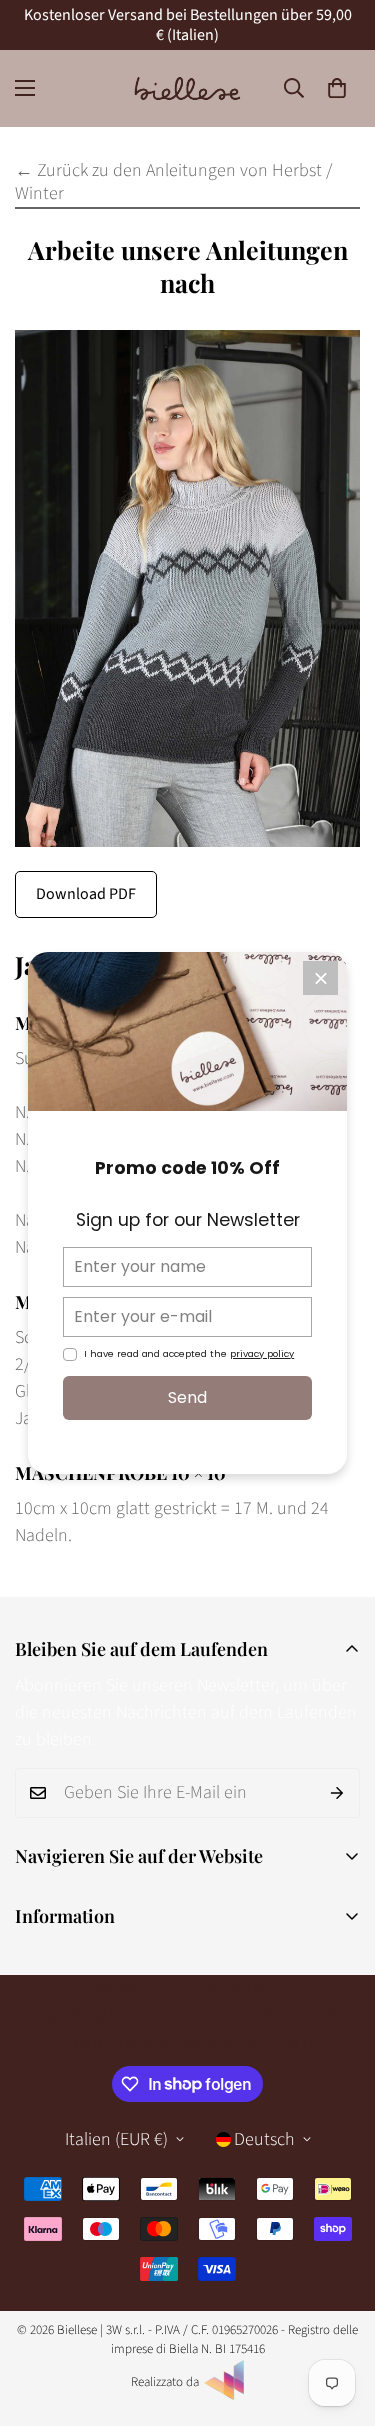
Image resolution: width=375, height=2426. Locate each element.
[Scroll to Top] (339, 2320)
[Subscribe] (337, 1793)
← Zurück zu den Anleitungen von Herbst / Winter (173, 182)
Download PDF (86, 894)
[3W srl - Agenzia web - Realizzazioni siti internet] (224, 2396)
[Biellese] (188, 88)
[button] (337, 88)
